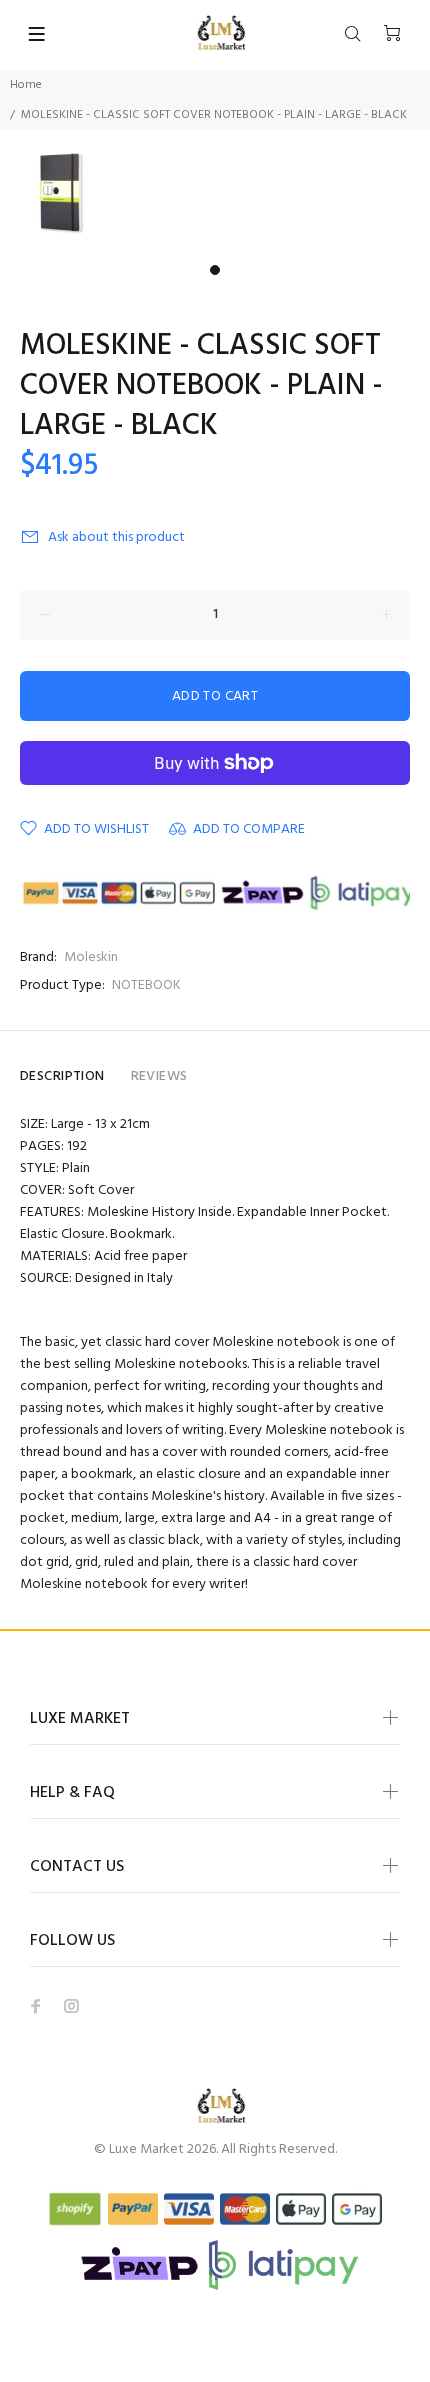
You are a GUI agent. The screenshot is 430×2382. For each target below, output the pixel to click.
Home (26, 85)
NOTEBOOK (146, 985)
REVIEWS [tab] (159, 1076)
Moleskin (91, 957)
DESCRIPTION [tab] (62, 1076)
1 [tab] (215, 270)
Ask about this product (116, 537)
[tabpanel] (215, 192)
